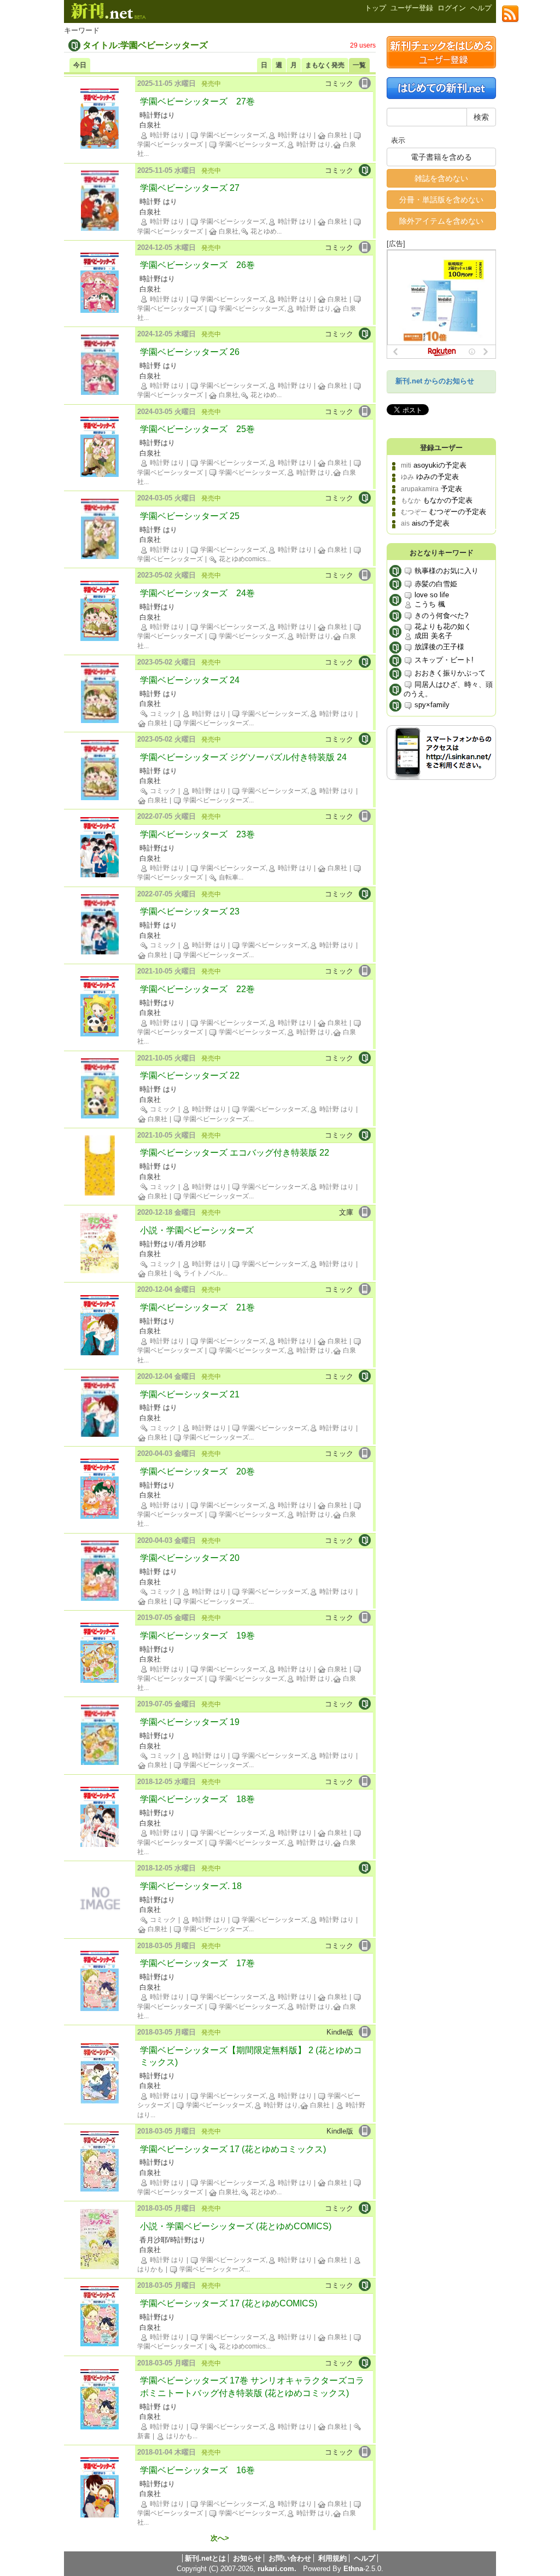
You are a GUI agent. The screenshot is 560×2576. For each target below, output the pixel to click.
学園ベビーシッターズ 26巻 (197, 265)
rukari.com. (277, 2569)
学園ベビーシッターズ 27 (190, 188)
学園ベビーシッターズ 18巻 (197, 1799)
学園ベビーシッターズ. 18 (191, 1886)
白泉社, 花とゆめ (247, 231)
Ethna (353, 2569)
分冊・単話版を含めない (441, 200)
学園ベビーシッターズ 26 (190, 352)
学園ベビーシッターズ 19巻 (197, 1636)
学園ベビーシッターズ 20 (190, 1558)
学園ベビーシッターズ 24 (190, 680)
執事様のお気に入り (445, 571)
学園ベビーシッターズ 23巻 (197, 834)
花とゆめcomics (241, 559)
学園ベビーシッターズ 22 (190, 1076)
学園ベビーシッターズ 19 (190, 1722)
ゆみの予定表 (437, 477)
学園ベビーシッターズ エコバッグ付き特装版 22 (235, 1153)
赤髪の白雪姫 (435, 584)
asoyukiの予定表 (440, 465)
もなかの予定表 (448, 500)
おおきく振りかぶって (449, 673)
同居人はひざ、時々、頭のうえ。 (448, 689)
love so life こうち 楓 (431, 599)
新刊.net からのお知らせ (435, 381)
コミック (162, 714)
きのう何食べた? (440, 616)
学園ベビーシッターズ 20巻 (197, 1471)
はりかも (179, 2436)
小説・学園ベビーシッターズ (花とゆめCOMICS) (236, 2226)
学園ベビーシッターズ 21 (190, 1394)
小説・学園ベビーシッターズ (197, 1230)
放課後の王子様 (438, 647)
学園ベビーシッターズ (215, 723)
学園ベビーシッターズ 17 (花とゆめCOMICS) (229, 2303)
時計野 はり (166, 135)
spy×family (431, 705)
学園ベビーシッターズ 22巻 (197, 989)
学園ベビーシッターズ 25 (190, 516)
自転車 (228, 877)
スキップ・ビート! (443, 660)
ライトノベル (202, 1273)
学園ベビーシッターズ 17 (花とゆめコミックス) (233, 2149)
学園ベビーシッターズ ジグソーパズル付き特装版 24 (243, 757)
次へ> (220, 2538)
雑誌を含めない (441, 178)
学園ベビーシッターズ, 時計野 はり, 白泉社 (257, 2105)
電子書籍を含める (441, 157)
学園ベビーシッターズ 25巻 (197, 429)
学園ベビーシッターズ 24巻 (197, 593)
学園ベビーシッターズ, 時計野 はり (255, 135)
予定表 (451, 489)
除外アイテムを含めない (441, 221)
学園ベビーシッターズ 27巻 (197, 101)
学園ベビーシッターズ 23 (190, 911)
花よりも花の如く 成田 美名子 (442, 631)
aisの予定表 (431, 523)
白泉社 (337, 135)
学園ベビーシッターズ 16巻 (197, 2470)
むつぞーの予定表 (458, 512)
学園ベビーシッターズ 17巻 (197, 1963)
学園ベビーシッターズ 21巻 (197, 1307)
